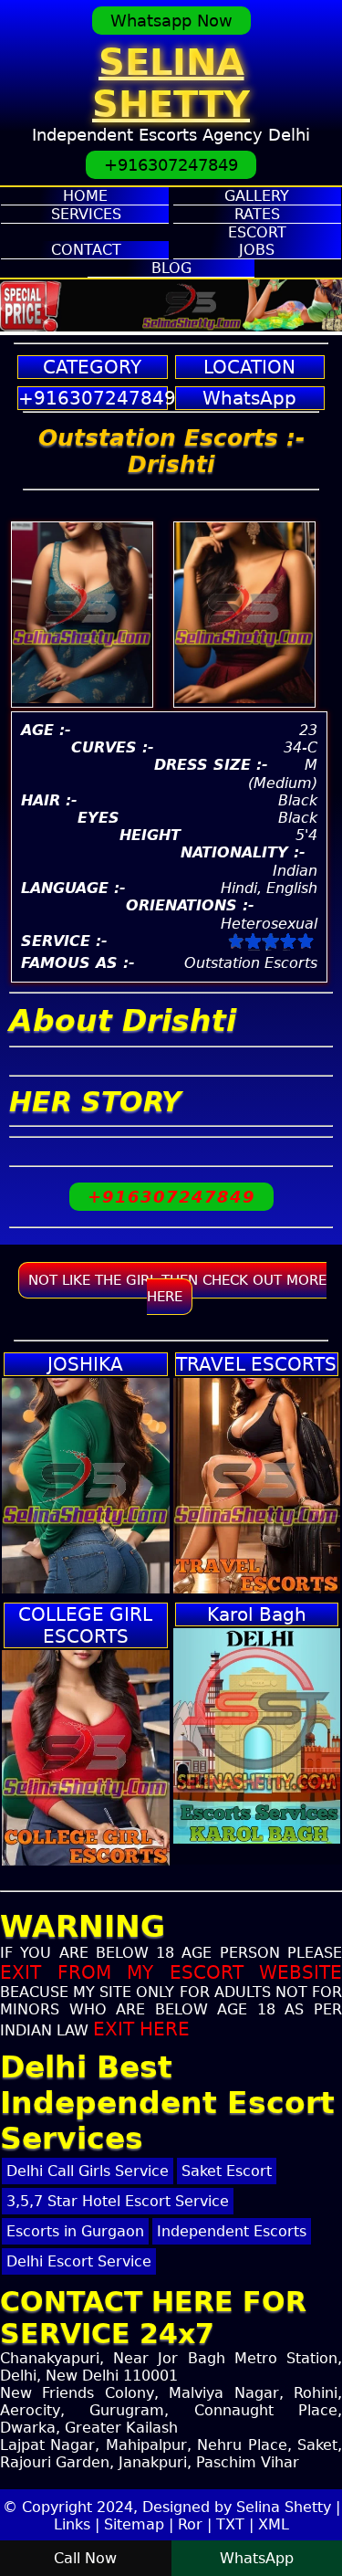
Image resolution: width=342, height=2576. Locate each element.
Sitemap (134, 2524)
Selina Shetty (284, 2507)
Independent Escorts (232, 2231)
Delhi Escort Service (79, 2261)
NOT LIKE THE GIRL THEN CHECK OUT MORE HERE (177, 1288)
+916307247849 (171, 165)
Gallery (257, 196)
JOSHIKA (85, 1364)
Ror (190, 2524)
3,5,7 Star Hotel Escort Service (118, 2201)
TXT (230, 2524)
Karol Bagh (257, 1614)
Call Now (85, 2558)
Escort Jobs (257, 241)
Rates (257, 214)
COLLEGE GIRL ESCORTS (85, 1625)
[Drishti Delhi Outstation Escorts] (244, 698)
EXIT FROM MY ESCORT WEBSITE (171, 1972)
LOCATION (249, 367)
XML (274, 2524)
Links (72, 2524)
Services (86, 214)
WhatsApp (249, 398)
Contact (86, 250)
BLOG (171, 268)
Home (85, 196)
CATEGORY (92, 367)
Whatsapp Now (171, 21)
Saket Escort (227, 2171)
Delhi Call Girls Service (88, 2171)
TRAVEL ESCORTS (256, 1364)
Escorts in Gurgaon (75, 2231)
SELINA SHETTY (171, 83)
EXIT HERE (141, 2029)
